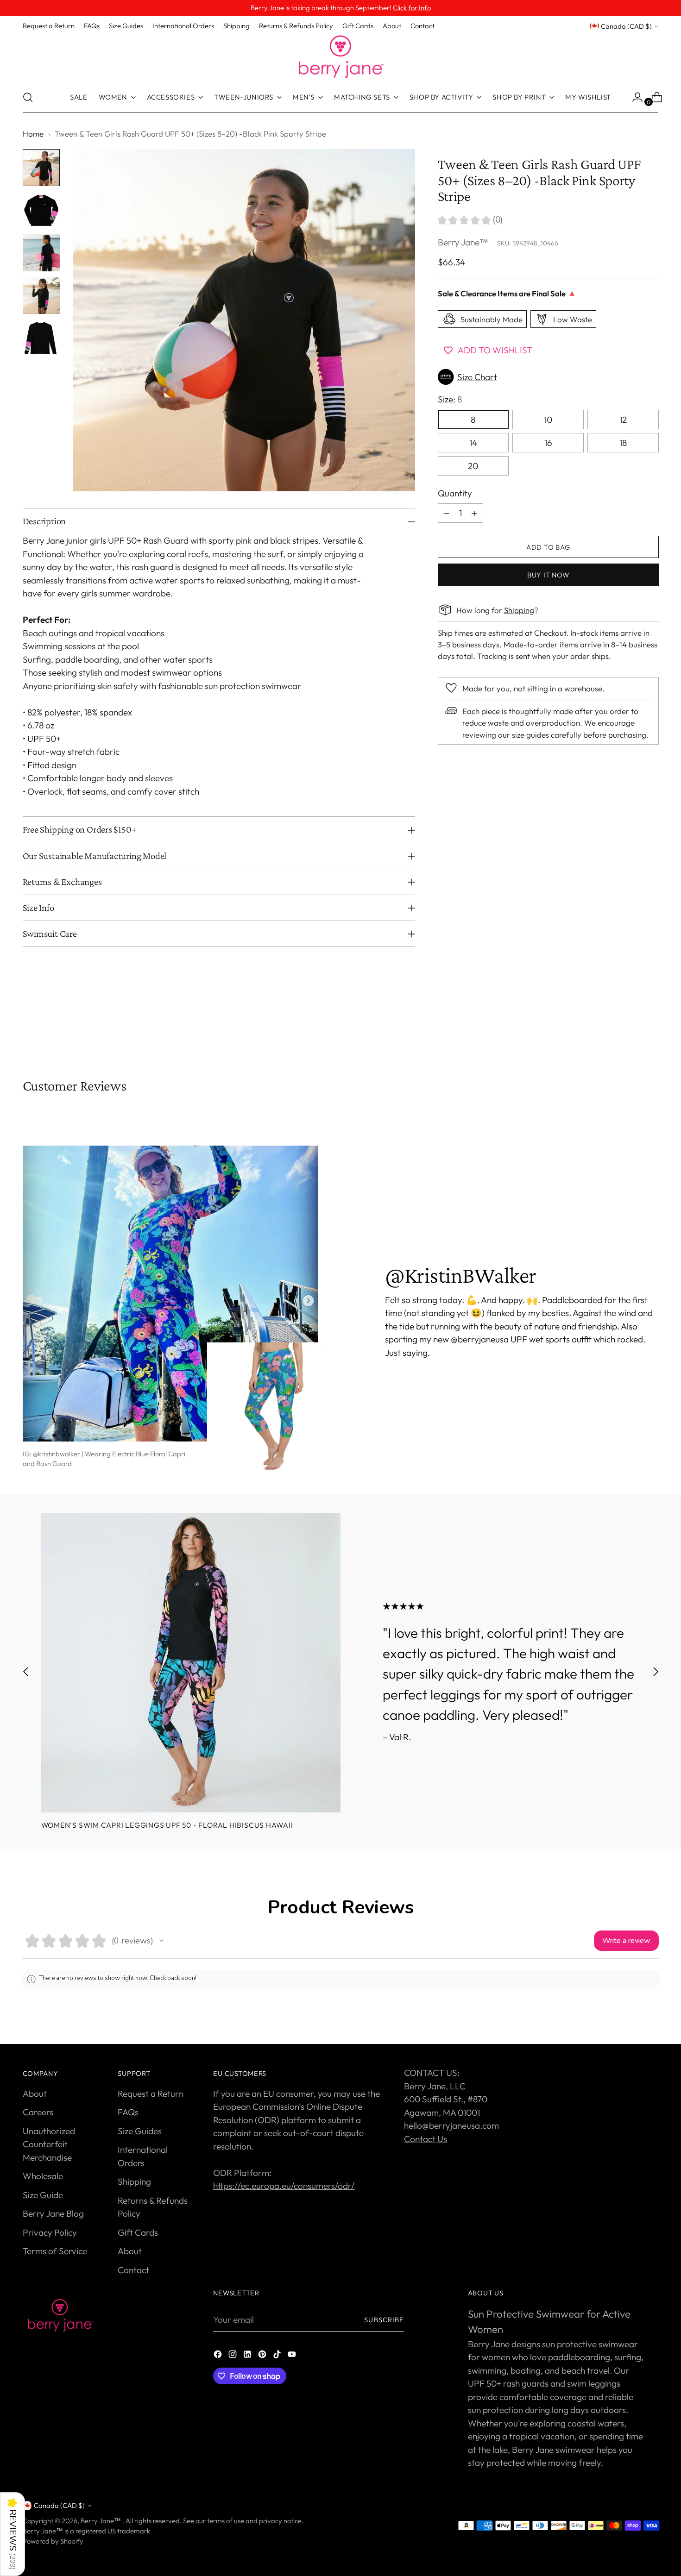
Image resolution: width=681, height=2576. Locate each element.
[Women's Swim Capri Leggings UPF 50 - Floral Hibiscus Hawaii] (191, 1663)
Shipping (519, 610)
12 (623, 420)
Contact (133, 2270)
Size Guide (43, 2195)
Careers (38, 2112)
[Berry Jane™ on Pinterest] (263, 2356)
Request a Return (151, 2093)
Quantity (455, 493)
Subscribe (384, 2320)
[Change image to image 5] (41, 338)
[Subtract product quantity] (447, 513)
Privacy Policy (50, 2232)
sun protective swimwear (590, 2344)
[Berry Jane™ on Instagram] (233, 2356)
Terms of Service (55, 2251)
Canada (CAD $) (626, 26)
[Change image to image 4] (41, 295)
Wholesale (43, 2176)
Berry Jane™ (463, 242)
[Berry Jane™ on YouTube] (293, 2356)
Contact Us (426, 2139)
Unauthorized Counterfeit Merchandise (49, 2144)
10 (548, 420)
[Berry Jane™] (340, 57)
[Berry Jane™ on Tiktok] (278, 2356)
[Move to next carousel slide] (651, 1028)
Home (33, 134)
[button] (548, 377)
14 (473, 443)
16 (548, 443)
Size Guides (140, 2131)
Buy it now (548, 574)
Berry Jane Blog (53, 2213)
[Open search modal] (28, 97)
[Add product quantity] (474, 513)
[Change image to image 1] (41, 168)
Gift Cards (138, 2232)
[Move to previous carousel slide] (630, 1028)
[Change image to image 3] (41, 253)
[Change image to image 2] (41, 210)
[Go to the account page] (634, 97)
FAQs (128, 2112)
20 (473, 466)
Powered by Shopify (53, 2541)
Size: (450, 399)
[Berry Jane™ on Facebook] (219, 2356)
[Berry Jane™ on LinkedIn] (248, 2356)
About (35, 2093)
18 (623, 443)
